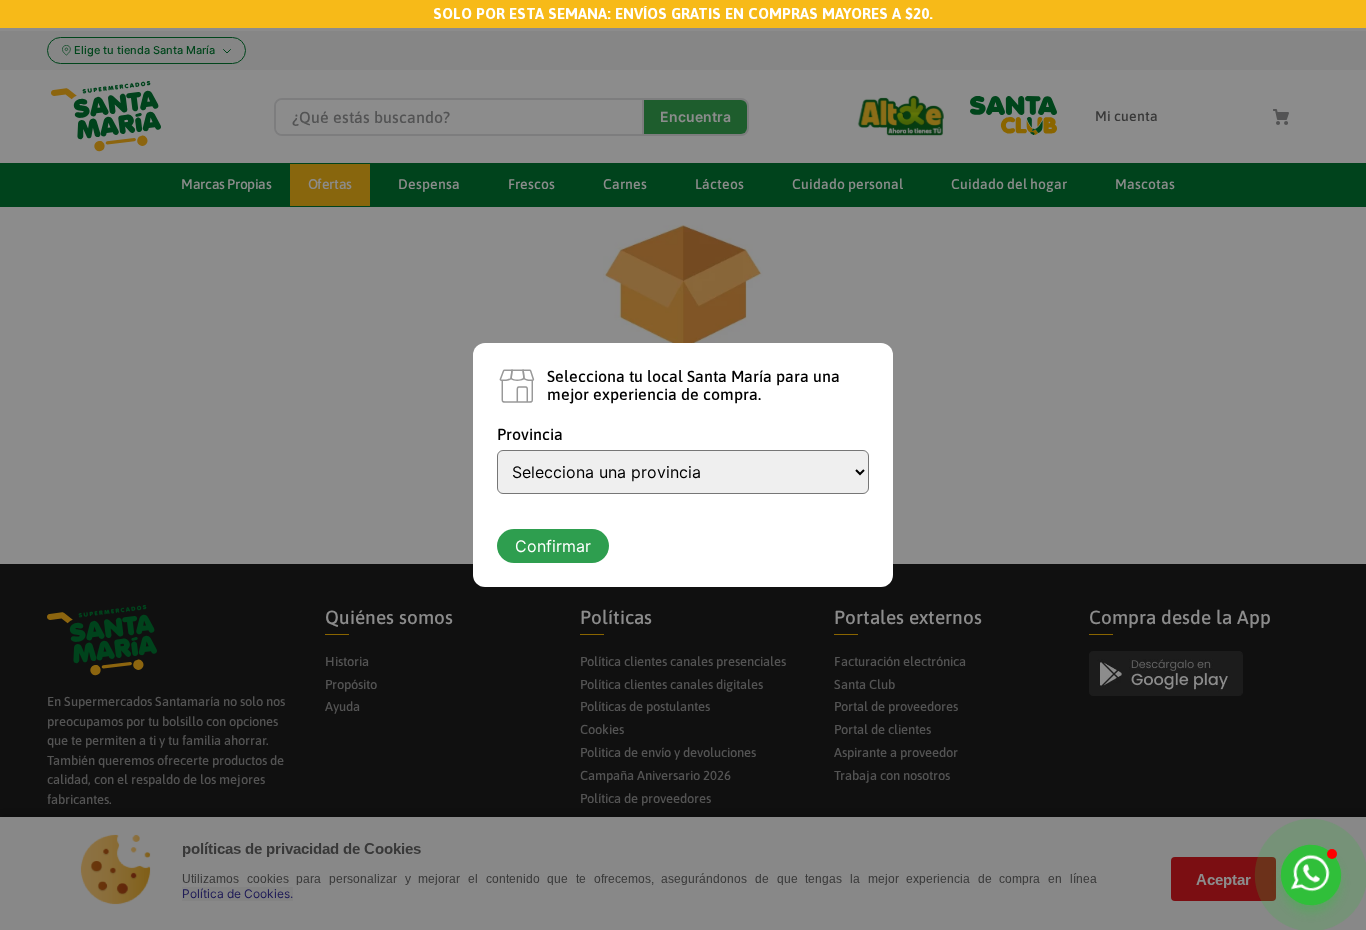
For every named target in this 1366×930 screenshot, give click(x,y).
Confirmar (553, 546)
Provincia (530, 434)
